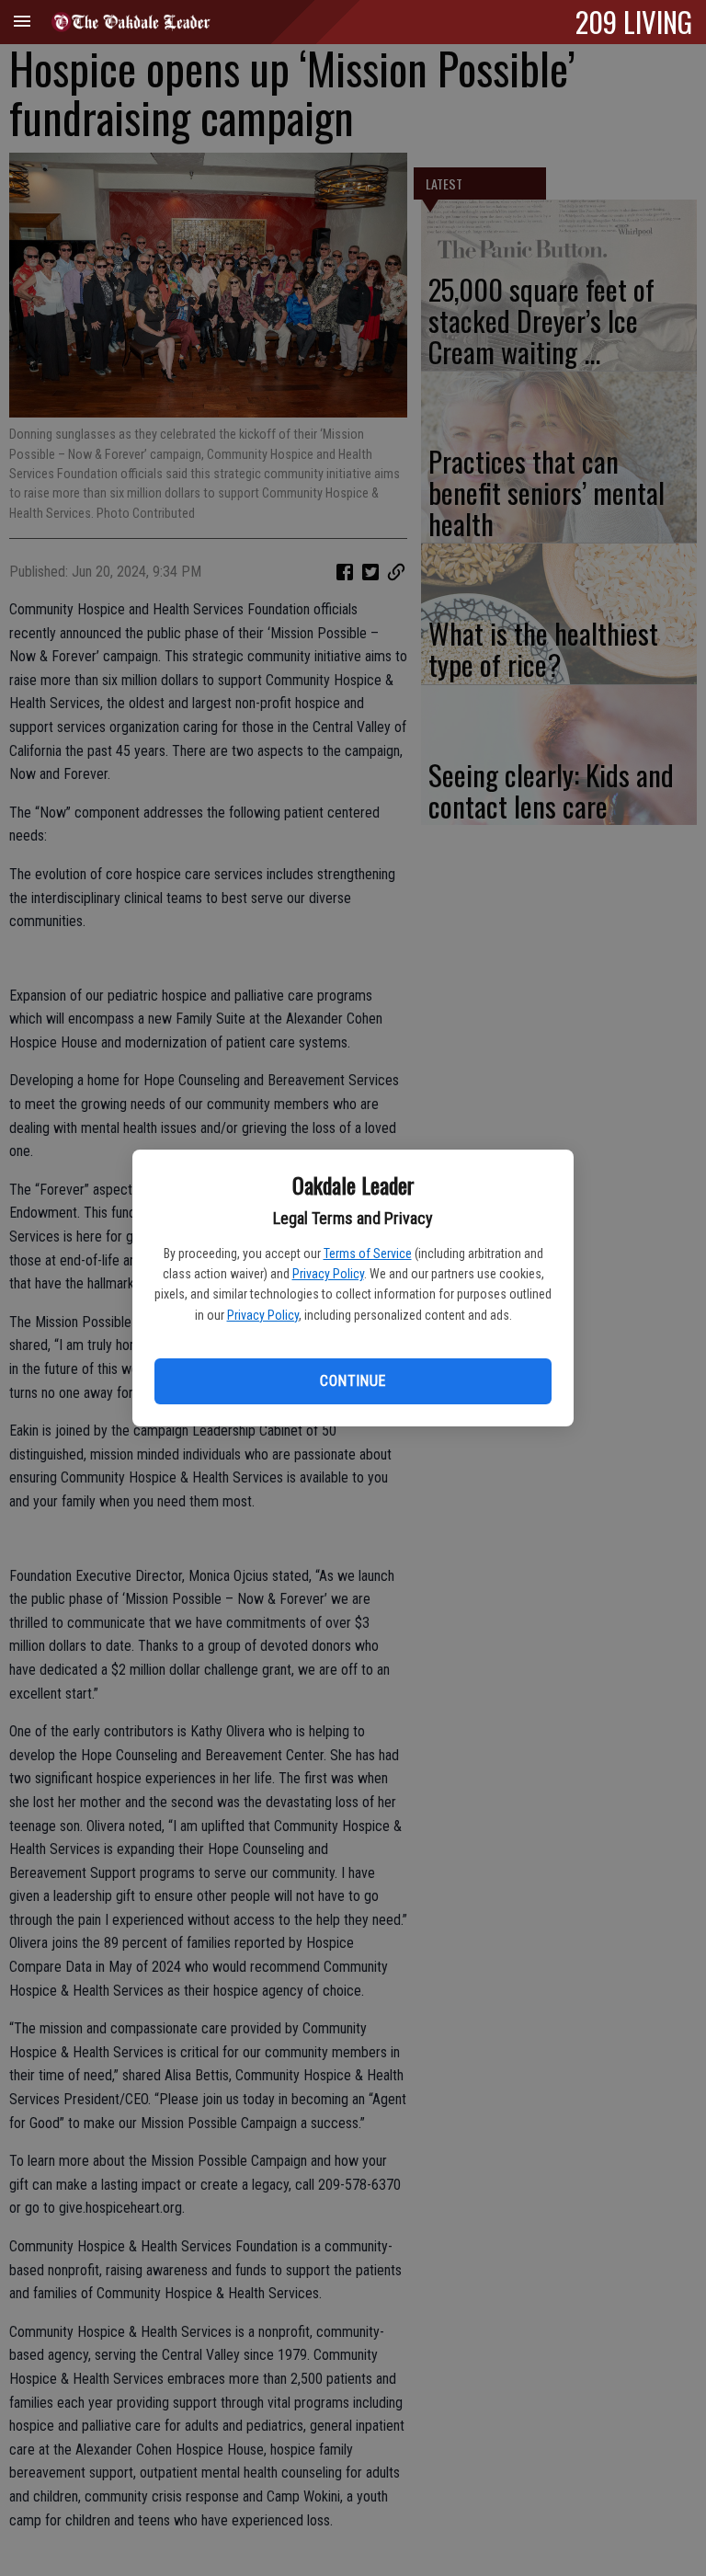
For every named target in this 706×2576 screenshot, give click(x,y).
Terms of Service (368, 1254)
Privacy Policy (328, 1274)
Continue (353, 1381)
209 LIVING (634, 21)
